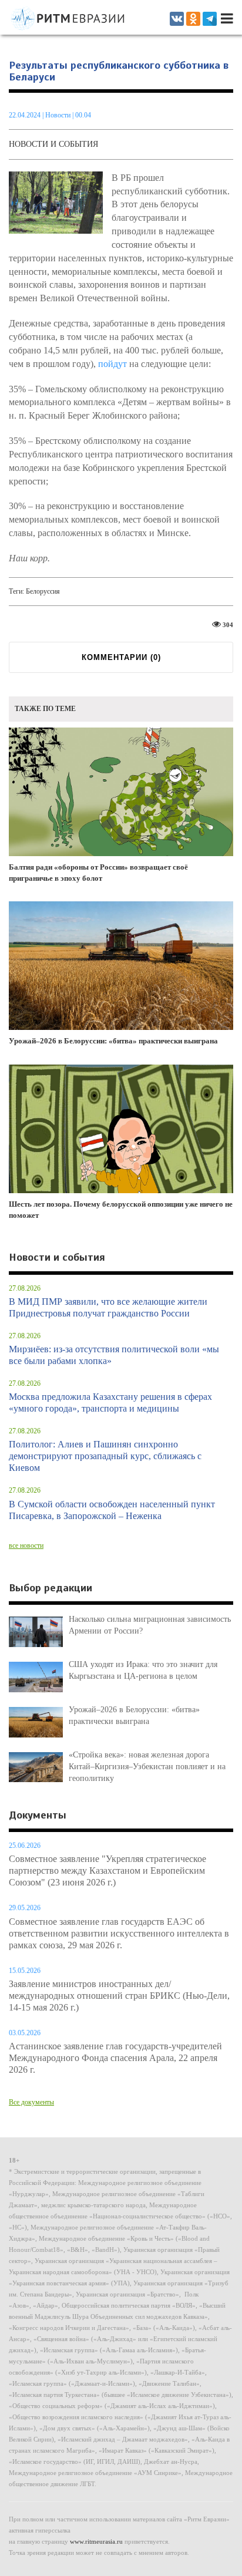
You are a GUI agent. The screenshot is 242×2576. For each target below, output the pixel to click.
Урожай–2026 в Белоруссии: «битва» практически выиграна (113, 1041)
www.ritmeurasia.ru (96, 2541)
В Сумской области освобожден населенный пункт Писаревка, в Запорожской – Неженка (112, 1510)
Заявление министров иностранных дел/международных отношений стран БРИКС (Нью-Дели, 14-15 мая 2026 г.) (119, 1996)
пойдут (112, 364)
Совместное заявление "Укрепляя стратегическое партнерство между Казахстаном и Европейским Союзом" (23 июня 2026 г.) (107, 1870)
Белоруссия (43, 591)
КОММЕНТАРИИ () (121, 657)
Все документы (31, 2102)
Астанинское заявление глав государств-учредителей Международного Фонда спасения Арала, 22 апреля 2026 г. (115, 2058)
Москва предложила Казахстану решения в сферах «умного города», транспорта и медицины (110, 1403)
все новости (26, 1545)
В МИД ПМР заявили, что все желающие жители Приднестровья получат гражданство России (108, 1307)
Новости (59, 115)
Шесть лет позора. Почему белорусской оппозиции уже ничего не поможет (121, 1210)
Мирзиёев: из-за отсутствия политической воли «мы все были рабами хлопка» (114, 1355)
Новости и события (53, 144)
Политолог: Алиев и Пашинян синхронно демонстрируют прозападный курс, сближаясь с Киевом (105, 1456)
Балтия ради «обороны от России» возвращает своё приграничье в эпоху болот (98, 873)
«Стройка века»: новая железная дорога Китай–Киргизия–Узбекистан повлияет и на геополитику (147, 1767)
